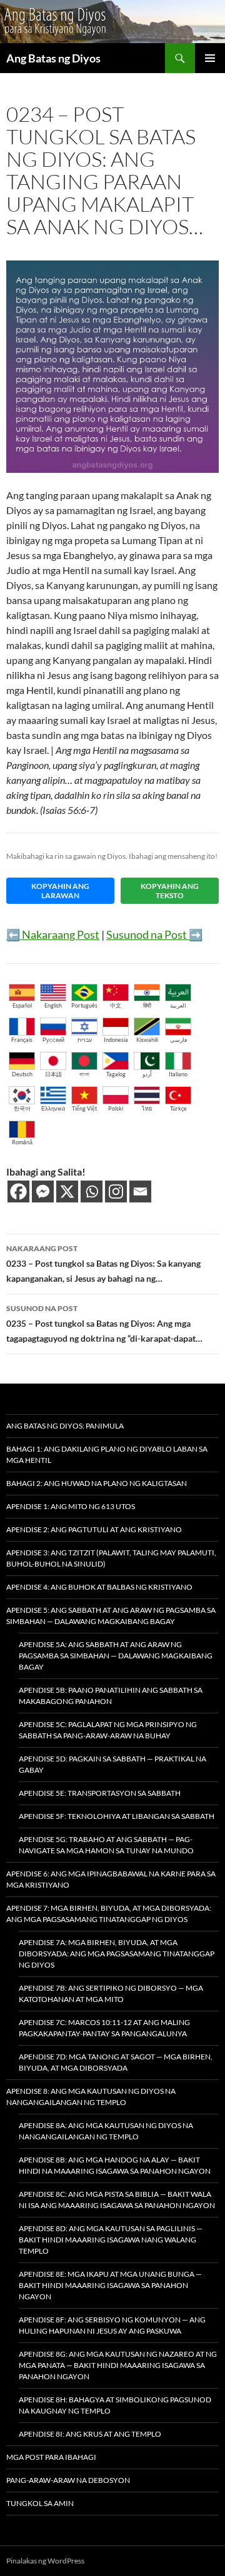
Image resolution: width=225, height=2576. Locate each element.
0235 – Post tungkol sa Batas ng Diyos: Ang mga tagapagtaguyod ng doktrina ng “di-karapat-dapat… (104, 1324)
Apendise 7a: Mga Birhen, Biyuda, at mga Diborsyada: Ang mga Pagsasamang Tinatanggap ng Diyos (117, 1954)
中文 (116, 1005)
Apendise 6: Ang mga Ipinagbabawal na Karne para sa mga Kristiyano (111, 1879)
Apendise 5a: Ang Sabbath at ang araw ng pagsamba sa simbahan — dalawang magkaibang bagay (116, 1656)
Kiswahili (147, 1040)
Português (84, 1005)
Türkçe (178, 1108)
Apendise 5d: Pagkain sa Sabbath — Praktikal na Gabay (112, 1764)
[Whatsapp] (92, 1191)
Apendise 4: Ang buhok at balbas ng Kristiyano (99, 1587)
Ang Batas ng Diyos (53, 58)
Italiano (178, 1074)
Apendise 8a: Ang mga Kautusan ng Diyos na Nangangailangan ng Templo (106, 2131)
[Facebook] (18, 1191)
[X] (67, 1191)
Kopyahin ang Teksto (170, 891)
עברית (85, 1040)
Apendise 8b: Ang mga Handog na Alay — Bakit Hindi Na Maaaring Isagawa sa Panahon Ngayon (115, 2165)
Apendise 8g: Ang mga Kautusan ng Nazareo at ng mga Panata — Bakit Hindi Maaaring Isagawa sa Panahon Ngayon (118, 2365)
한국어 (22, 1108)
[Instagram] (116, 1191)
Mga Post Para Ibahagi (51, 2457)
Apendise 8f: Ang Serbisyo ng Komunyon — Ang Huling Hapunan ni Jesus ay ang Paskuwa (112, 2325)
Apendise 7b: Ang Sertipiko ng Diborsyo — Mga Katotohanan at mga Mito (111, 1994)
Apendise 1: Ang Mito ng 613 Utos (71, 1506)
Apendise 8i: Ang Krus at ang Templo (90, 2434)
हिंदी (147, 1005)
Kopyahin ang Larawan (60, 891)
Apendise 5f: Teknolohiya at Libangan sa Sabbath (117, 1816)
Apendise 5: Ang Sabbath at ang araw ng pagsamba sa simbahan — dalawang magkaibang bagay (111, 1616)
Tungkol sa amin (40, 2503)
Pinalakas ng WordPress (45, 2561)
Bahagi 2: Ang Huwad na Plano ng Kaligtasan (97, 1483)
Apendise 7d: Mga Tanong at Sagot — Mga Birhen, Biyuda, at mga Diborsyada (116, 2062)
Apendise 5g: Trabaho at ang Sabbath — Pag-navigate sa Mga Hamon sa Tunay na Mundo (106, 1845)
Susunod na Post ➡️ (154, 934)
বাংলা (84, 1074)
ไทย (147, 1108)
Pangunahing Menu (210, 58)
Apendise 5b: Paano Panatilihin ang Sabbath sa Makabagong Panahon (111, 1696)
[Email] (140, 1191)
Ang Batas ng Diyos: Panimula (65, 1426)
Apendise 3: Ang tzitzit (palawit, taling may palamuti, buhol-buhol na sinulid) (111, 1558)
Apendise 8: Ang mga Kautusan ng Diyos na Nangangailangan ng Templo (91, 2097)
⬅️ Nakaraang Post (53, 934)
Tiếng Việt (84, 1108)
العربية (178, 1005)
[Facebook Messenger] (43, 1191)
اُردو (147, 1074)
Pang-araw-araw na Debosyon (68, 2480)
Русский (53, 1040)
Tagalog (116, 1074)
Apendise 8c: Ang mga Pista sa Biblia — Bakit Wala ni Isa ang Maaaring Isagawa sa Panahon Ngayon (117, 2200)
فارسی (178, 1040)
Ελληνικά (53, 1108)
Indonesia (116, 1040)
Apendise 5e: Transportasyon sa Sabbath (100, 1793)
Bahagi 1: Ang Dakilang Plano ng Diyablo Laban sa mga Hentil (107, 1454)
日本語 (53, 1074)
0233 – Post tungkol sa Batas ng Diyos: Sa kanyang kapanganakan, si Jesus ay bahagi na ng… (103, 1264)
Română (22, 1142)
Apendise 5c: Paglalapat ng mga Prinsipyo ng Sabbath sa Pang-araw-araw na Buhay (108, 1730)
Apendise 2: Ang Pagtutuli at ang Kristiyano (94, 1529)
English (53, 1005)
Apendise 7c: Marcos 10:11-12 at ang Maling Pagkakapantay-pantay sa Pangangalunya (104, 2028)
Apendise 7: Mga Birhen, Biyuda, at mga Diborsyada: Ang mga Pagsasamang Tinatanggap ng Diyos (109, 1914)
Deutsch (22, 1074)
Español (22, 1005)
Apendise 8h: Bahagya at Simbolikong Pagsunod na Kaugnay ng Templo (115, 2405)
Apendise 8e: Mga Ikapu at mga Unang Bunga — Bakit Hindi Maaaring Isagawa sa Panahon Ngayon (110, 2285)
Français (22, 1040)
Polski (116, 1108)
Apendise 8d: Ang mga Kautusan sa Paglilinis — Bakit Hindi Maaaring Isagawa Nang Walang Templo (111, 2240)
